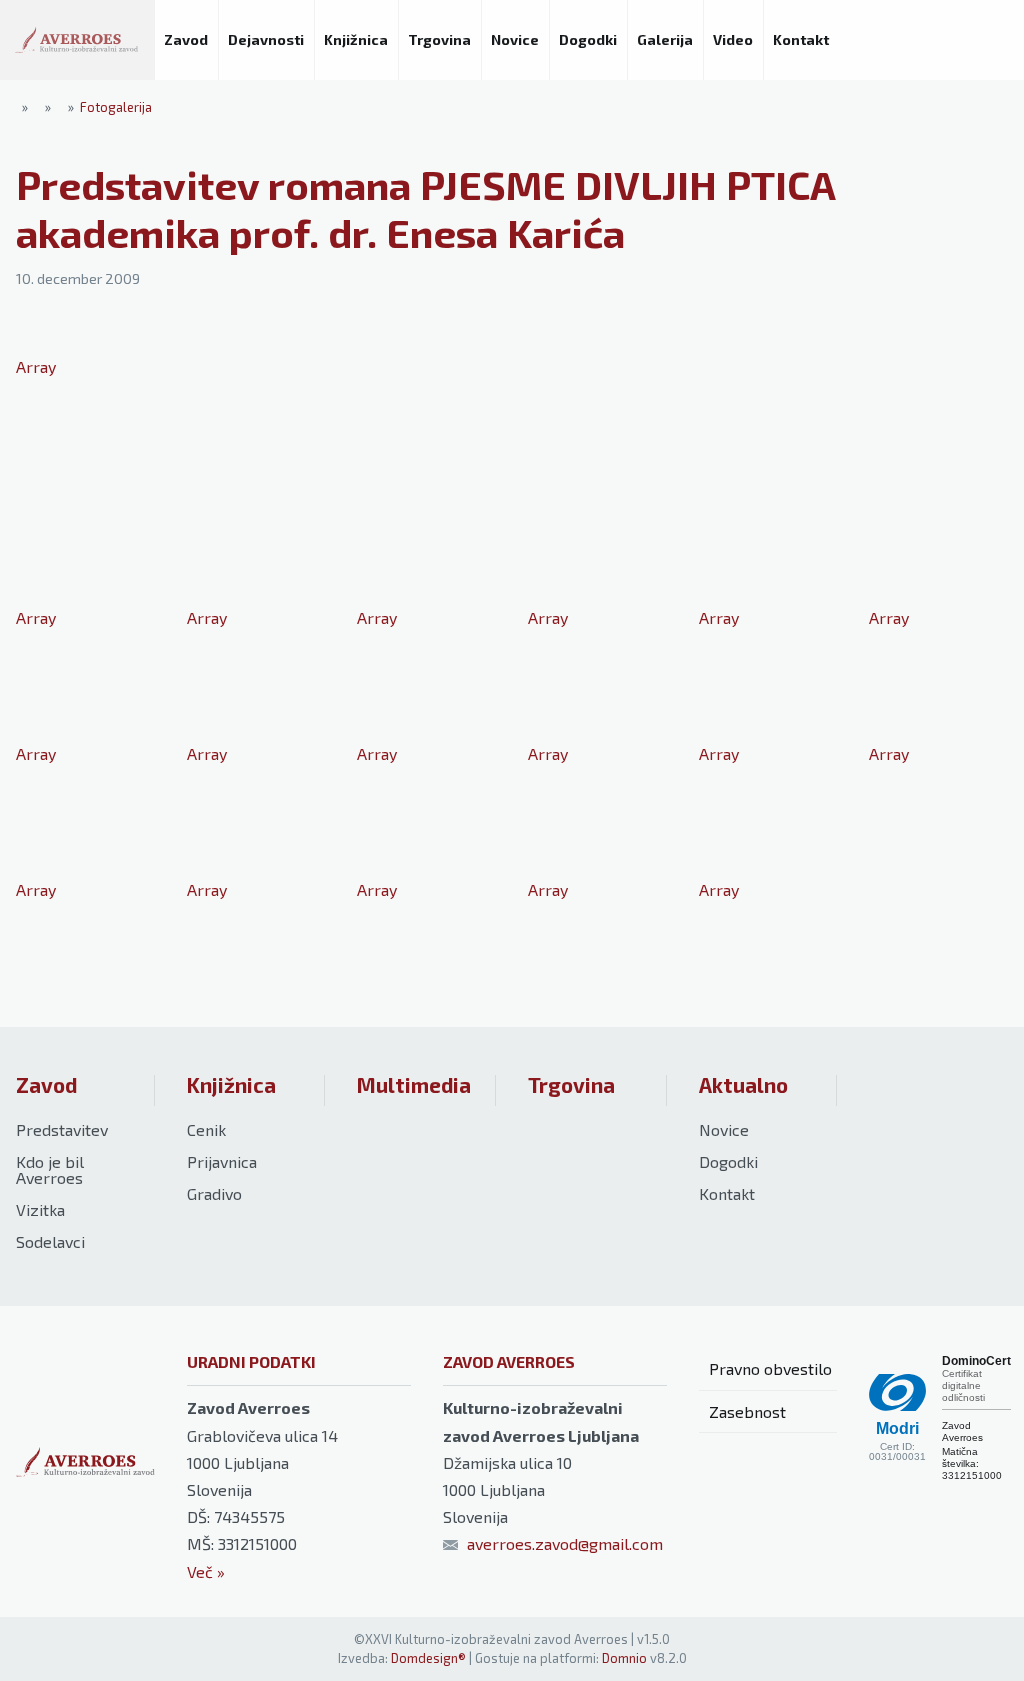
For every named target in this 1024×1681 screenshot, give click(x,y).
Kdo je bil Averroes (50, 1169)
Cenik (206, 1129)
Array (36, 366)
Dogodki (728, 1161)
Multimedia (414, 1084)
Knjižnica (231, 1084)
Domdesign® (428, 1658)
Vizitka (40, 1209)
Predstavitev (62, 1129)
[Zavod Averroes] (77, 40)
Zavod (46, 1084)
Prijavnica (222, 1161)
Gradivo (214, 1193)
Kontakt (727, 1193)
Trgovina (571, 1084)
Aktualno (743, 1084)
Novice (724, 1129)
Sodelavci (50, 1241)
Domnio (624, 1658)
